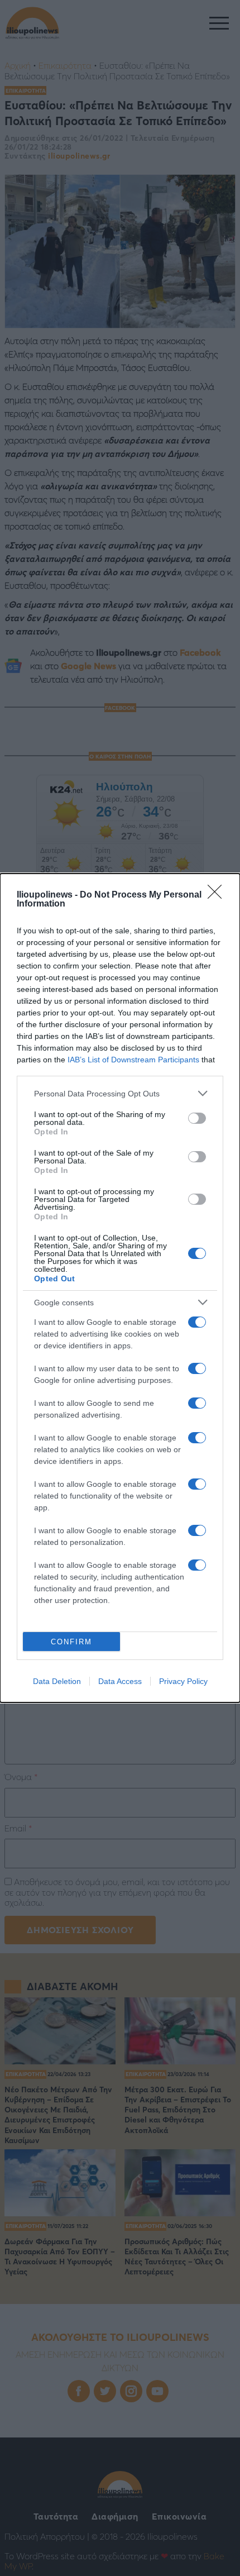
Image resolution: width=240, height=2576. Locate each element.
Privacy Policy (183, 1681)
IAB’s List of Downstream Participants (133, 1060)
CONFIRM (71, 1642)
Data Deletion (57, 1681)
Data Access (120, 1681)
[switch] (197, 1118)
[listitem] (120, 1093)
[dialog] (120, 1288)
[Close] (218, 895)
